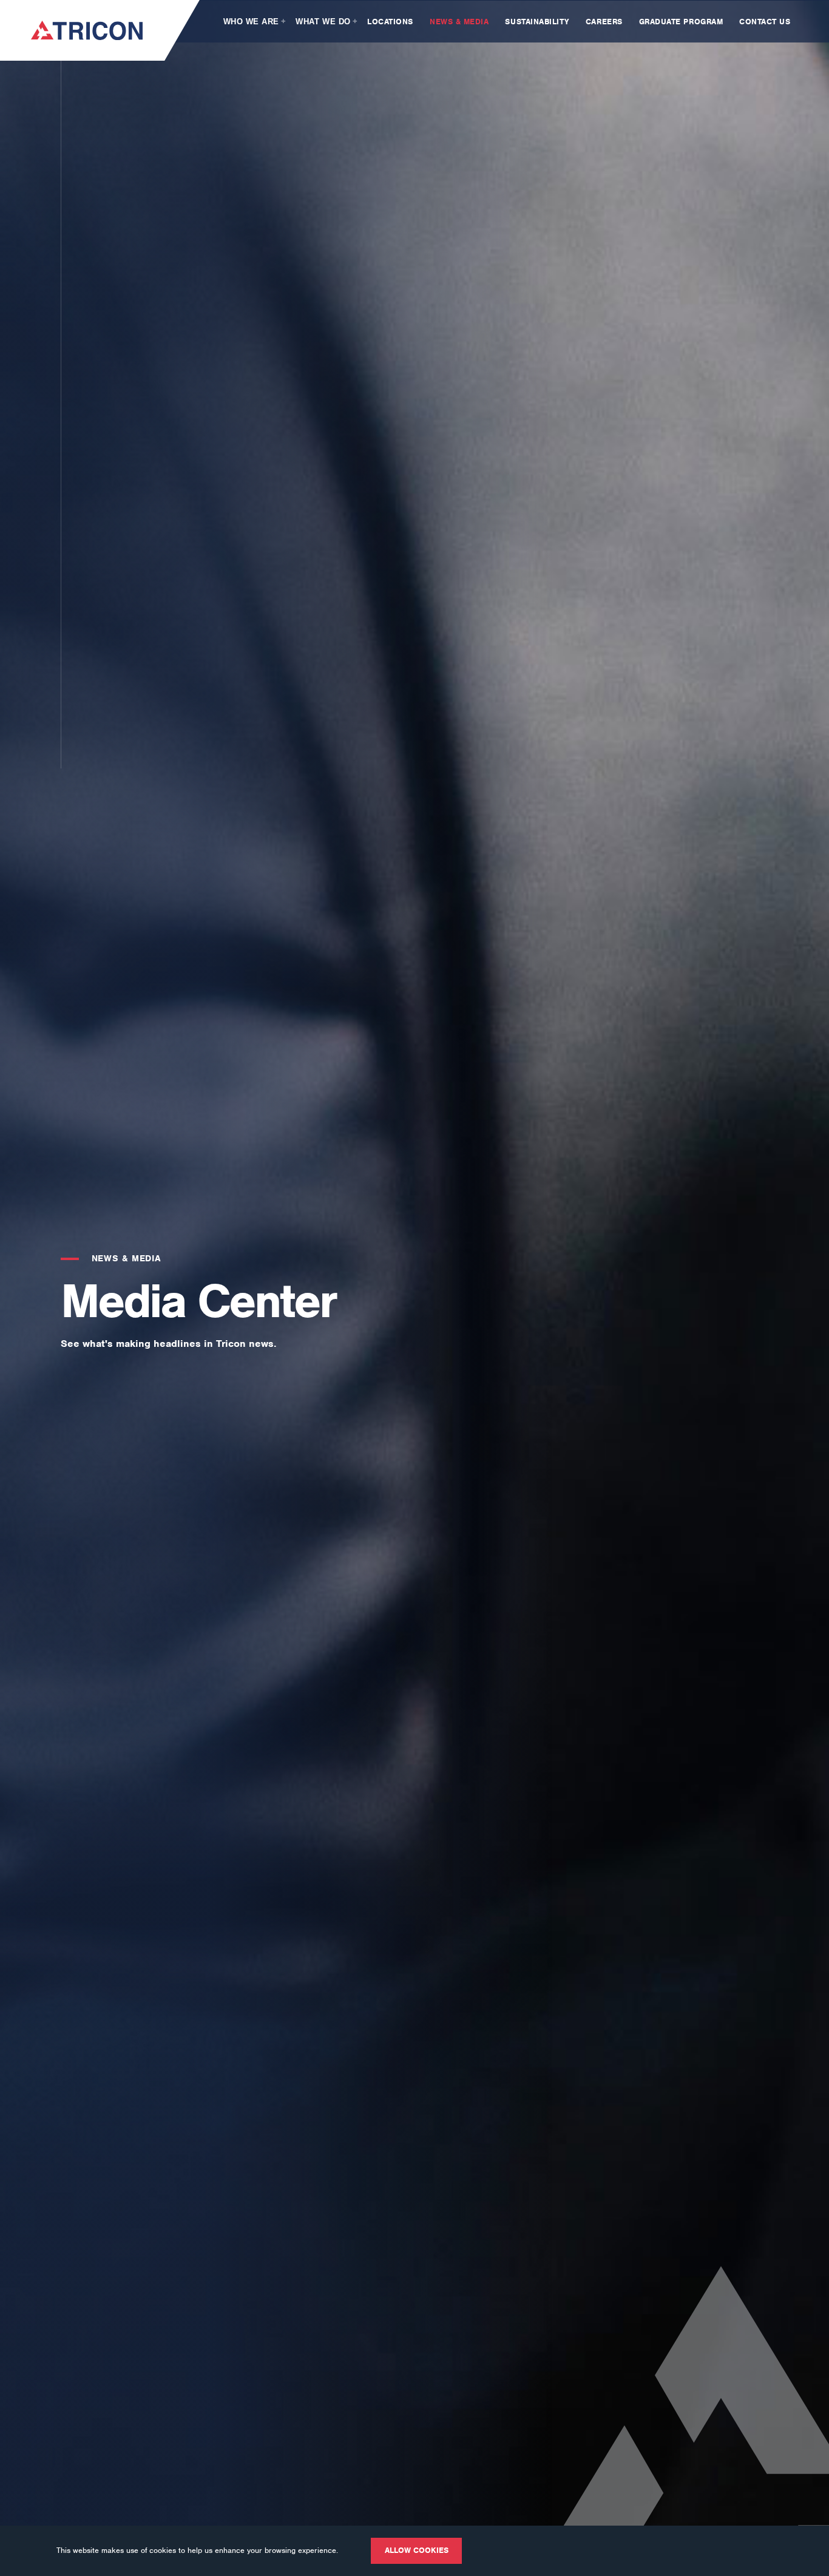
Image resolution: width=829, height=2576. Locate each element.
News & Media (461, 22)
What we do (323, 22)
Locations (391, 22)
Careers (605, 22)
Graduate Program (682, 22)
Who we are (251, 22)
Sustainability (538, 22)
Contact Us (765, 22)
